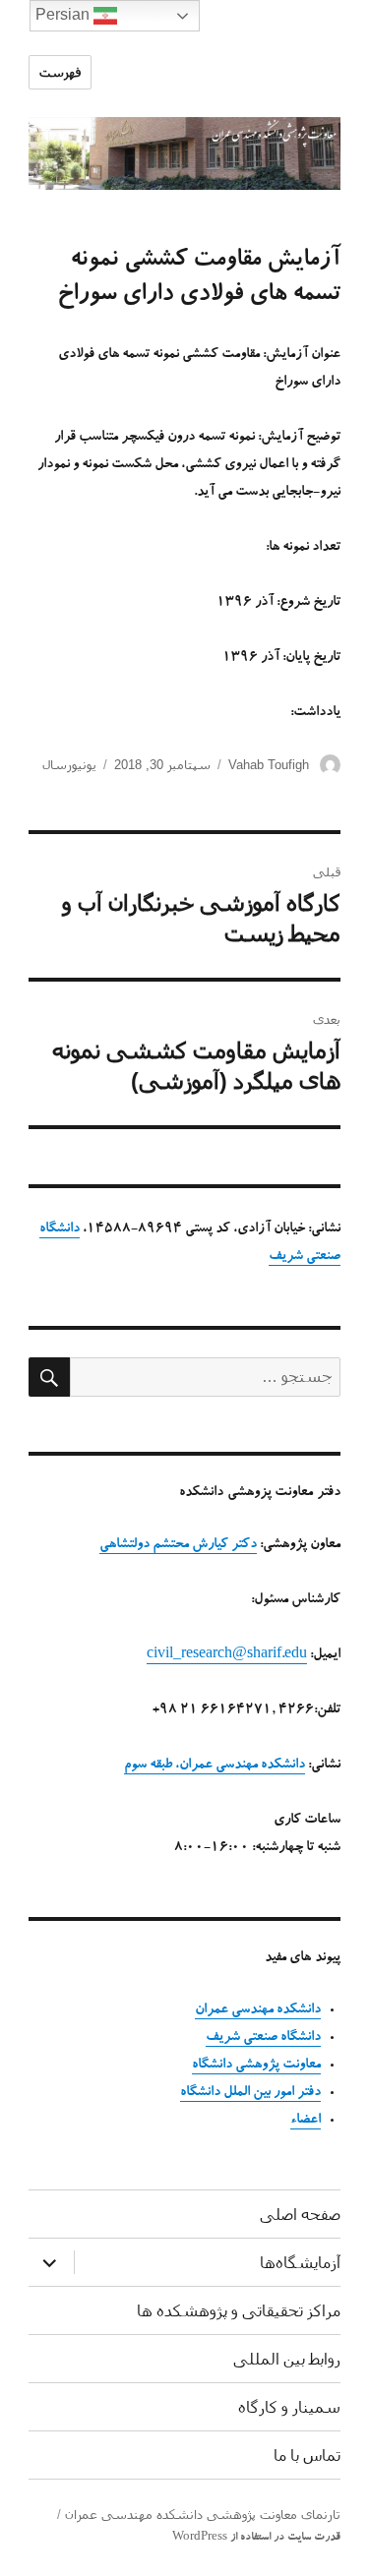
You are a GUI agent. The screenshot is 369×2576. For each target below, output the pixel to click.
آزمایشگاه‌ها (300, 2263)
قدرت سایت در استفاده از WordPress (256, 2538)
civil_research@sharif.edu (227, 1655)
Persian (64, 14)
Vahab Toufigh (269, 765)
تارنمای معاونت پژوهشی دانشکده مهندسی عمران (203, 2515)
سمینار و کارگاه (289, 2407)
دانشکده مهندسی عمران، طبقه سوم (215, 1766)
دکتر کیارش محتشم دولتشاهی (178, 1545)
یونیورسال (69, 765)
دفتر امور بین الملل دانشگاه (250, 2093)
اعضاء (306, 2121)
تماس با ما (307, 2456)
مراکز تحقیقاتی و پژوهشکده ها (239, 2311)
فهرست (60, 72)
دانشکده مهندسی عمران (258, 2010)
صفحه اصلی (300, 2215)
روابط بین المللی (287, 2359)
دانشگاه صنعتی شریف (263, 2038)
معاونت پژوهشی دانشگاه (256, 2066)
